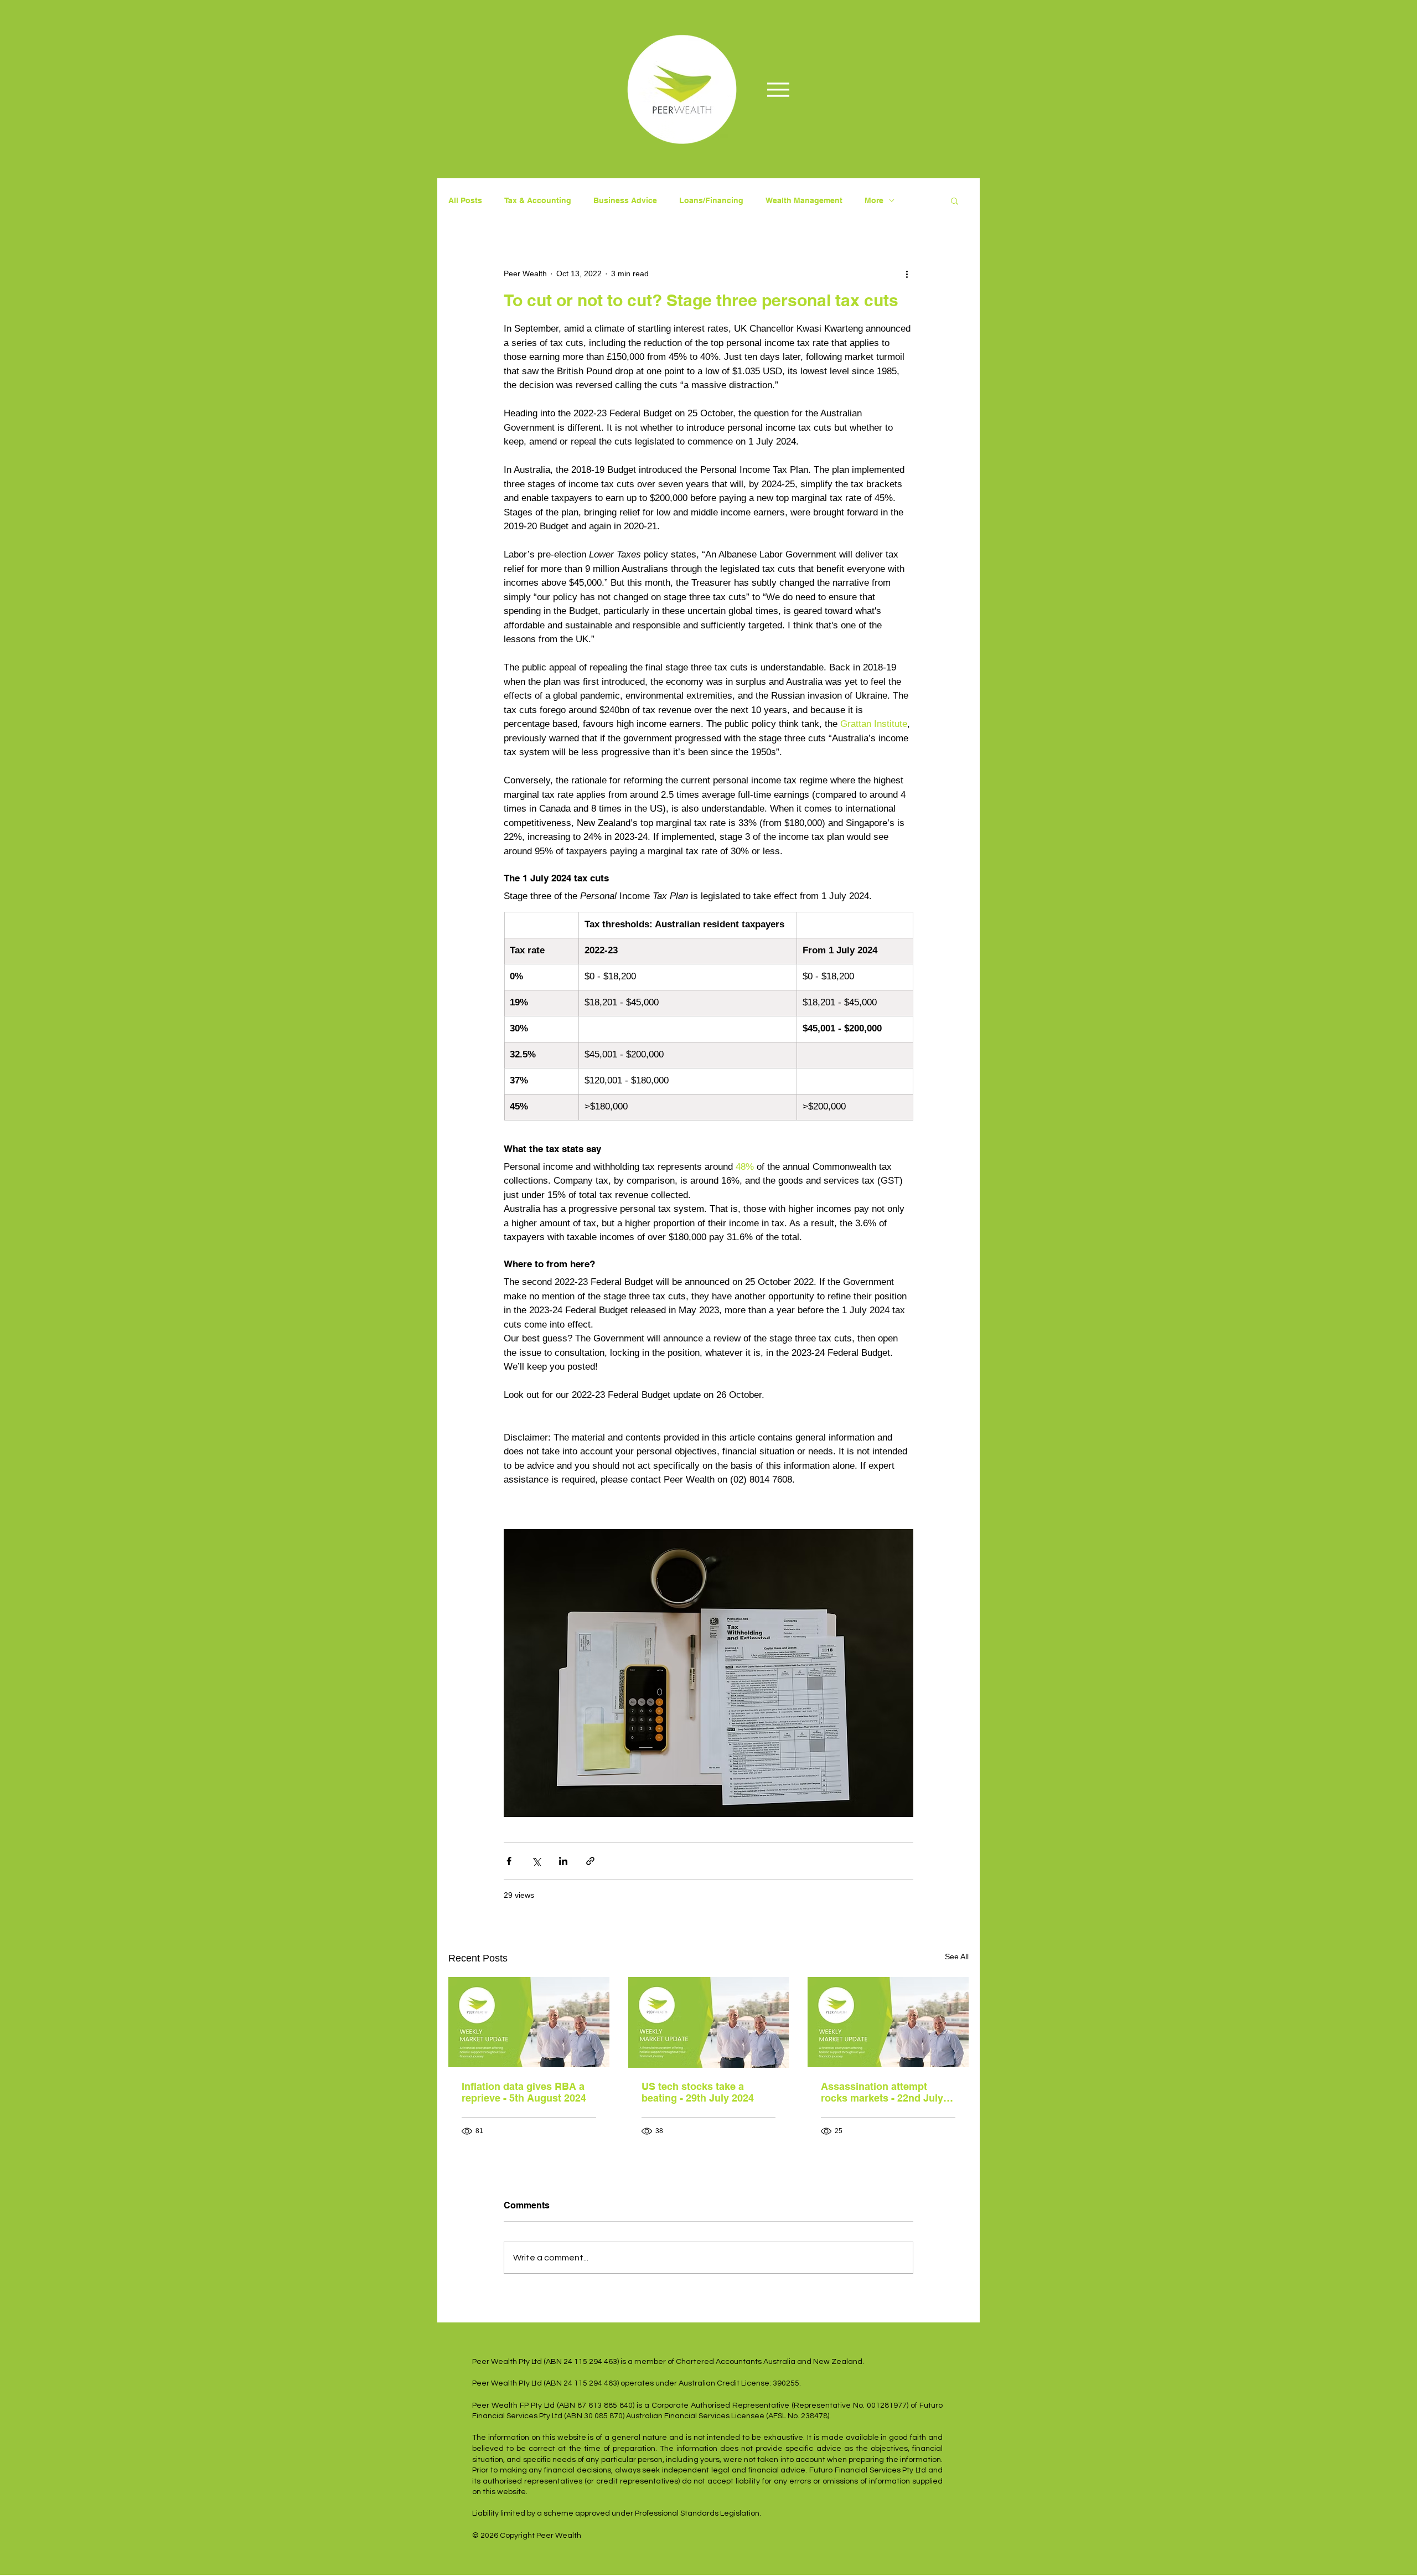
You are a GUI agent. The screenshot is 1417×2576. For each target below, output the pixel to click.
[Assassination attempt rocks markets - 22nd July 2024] (888, 2022)
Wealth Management (804, 200)
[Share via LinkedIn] (563, 1861)
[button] (955, 200)
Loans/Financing (711, 200)
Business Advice (625, 200)
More (874, 200)
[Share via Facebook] (509, 1861)
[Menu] (778, 89)
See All (957, 1956)
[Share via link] (590, 1861)
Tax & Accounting (538, 200)
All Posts (465, 200)
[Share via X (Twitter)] (536, 1861)
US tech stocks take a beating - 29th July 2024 (698, 2092)
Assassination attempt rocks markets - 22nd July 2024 (882, 2092)
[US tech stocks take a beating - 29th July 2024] (709, 2022)
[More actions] (907, 273)
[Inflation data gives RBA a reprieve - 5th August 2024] (529, 2022)
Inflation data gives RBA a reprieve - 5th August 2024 (524, 2092)
